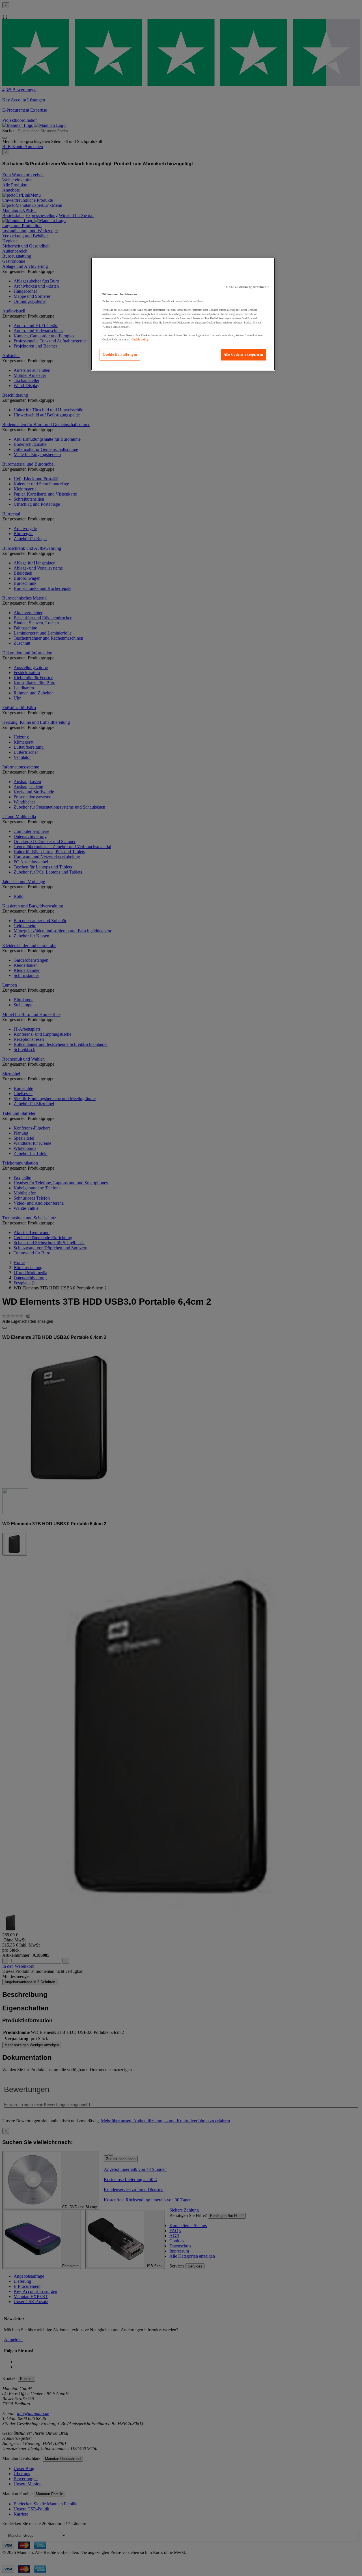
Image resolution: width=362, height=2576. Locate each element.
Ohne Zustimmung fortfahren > (248, 287)
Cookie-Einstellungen (120, 355)
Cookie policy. (140, 339)
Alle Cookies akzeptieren (244, 355)
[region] (183, 314)
